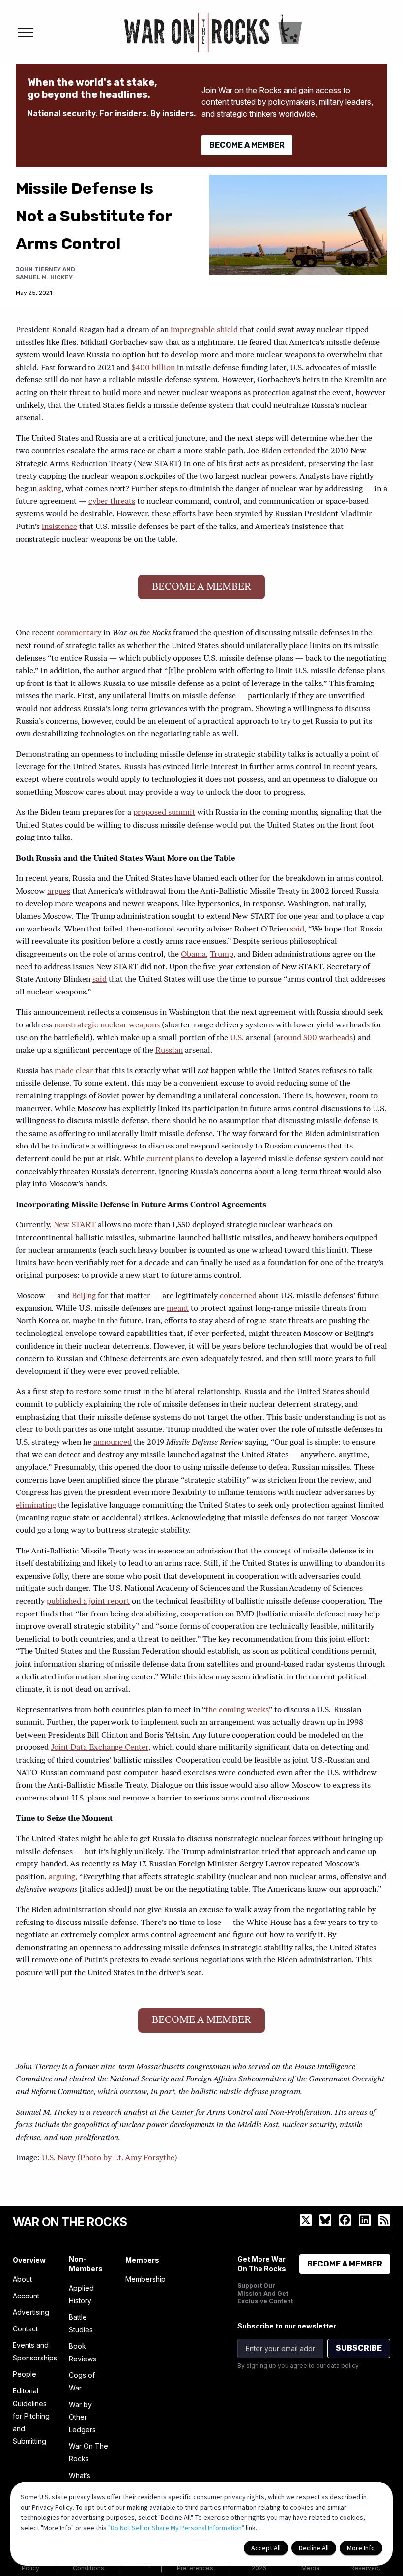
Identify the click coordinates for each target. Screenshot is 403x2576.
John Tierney (38, 269)
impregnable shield (204, 330)
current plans (170, 1159)
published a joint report (88, 1602)
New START (75, 1225)
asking (50, 489)
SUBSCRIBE (359, 2348)
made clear (74, 1071)
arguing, (63, 1877)
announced (113, 1443)
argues (59, 892)
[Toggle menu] (26, 32)
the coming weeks (237, 1710)
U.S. (237, 1038)
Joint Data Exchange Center (100, 1748)
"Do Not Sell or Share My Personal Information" (176, 2528)
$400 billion (153, 368)
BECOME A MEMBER (247, 145)
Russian (169, 1051)
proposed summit (164, 813)
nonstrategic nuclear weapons (107, 1025)
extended (299, 451)
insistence (59, 527)
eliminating (36, 1506)
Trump (222, 955)
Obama (193, 955)
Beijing (84, 1296)
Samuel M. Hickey (44, 277)
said (297, 930)
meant (178, 1309)
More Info (361, 2548)
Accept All (266, 2548)
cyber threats (112, 502)
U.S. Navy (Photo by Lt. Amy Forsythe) (110, 2158)
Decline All (314, 2548)
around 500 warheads (315, 1038)
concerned (238, 1296)
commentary (79, 633)
